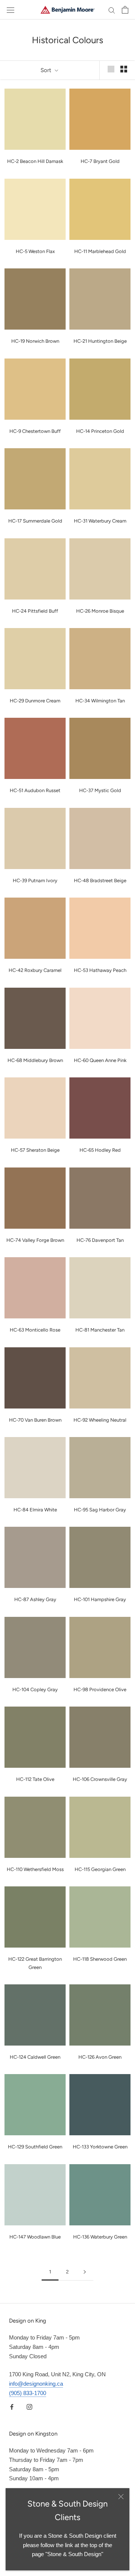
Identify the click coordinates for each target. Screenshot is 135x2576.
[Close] (121, 2497)
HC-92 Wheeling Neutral (100, 1420)
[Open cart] (125, 10)
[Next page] (85, 2272)
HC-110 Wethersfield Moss (35, 1869)
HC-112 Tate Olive (35, 1779)
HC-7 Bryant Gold (100, 161)
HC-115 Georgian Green (100, 1869)
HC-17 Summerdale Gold (35, 521)
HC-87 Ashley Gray (35, 1599)
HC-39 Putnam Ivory (35, 881)
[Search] (112, 10)
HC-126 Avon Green (100, 2057)
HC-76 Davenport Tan (100, 1240)
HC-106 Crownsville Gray (100, 1779)
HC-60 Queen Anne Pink (100, 1060)
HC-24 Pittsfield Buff (35, 611)
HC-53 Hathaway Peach (100, 970)
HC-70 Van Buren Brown (35, 1420)
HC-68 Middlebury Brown (35, 1060)
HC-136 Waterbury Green (100, 2237)
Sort (47, 70)
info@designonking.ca (36, 2384)
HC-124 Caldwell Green (35, 2057)
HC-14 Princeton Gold (100, 431)
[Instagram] (29, 2407)
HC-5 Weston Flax (35, 251)
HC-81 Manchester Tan (100, 1330)
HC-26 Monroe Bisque (100, 611)
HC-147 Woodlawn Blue (35, 2237)
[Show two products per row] (124, 69)
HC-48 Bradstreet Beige (100, 881)
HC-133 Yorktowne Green (100, 2147)
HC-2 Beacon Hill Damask (35, 161)
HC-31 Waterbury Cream (100, 521)
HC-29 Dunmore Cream (35, 701)
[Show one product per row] (111, 69)
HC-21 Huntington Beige (100, 341)
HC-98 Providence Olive (100, 1689)
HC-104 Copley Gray (35, 1689)
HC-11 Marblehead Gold (100, 251)
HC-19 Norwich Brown (35, 341)
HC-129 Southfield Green (35, 2147)
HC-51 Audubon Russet (35, 790)
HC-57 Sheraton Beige (35, 1150)
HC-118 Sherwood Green (100, 1959)
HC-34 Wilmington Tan (100, 701)
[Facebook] (12, 2407)
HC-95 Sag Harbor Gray (100, 1510)
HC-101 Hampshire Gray (100, 1599)
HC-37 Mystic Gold (100, 790)
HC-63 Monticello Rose (35, 1330)
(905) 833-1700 (28, 2393)
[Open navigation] (10, 10)
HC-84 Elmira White (35, 1510)
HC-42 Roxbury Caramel (35, 970)
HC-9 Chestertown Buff (35, 431)
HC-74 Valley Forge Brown (35, 1240)
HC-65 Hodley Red (100, 1150)
